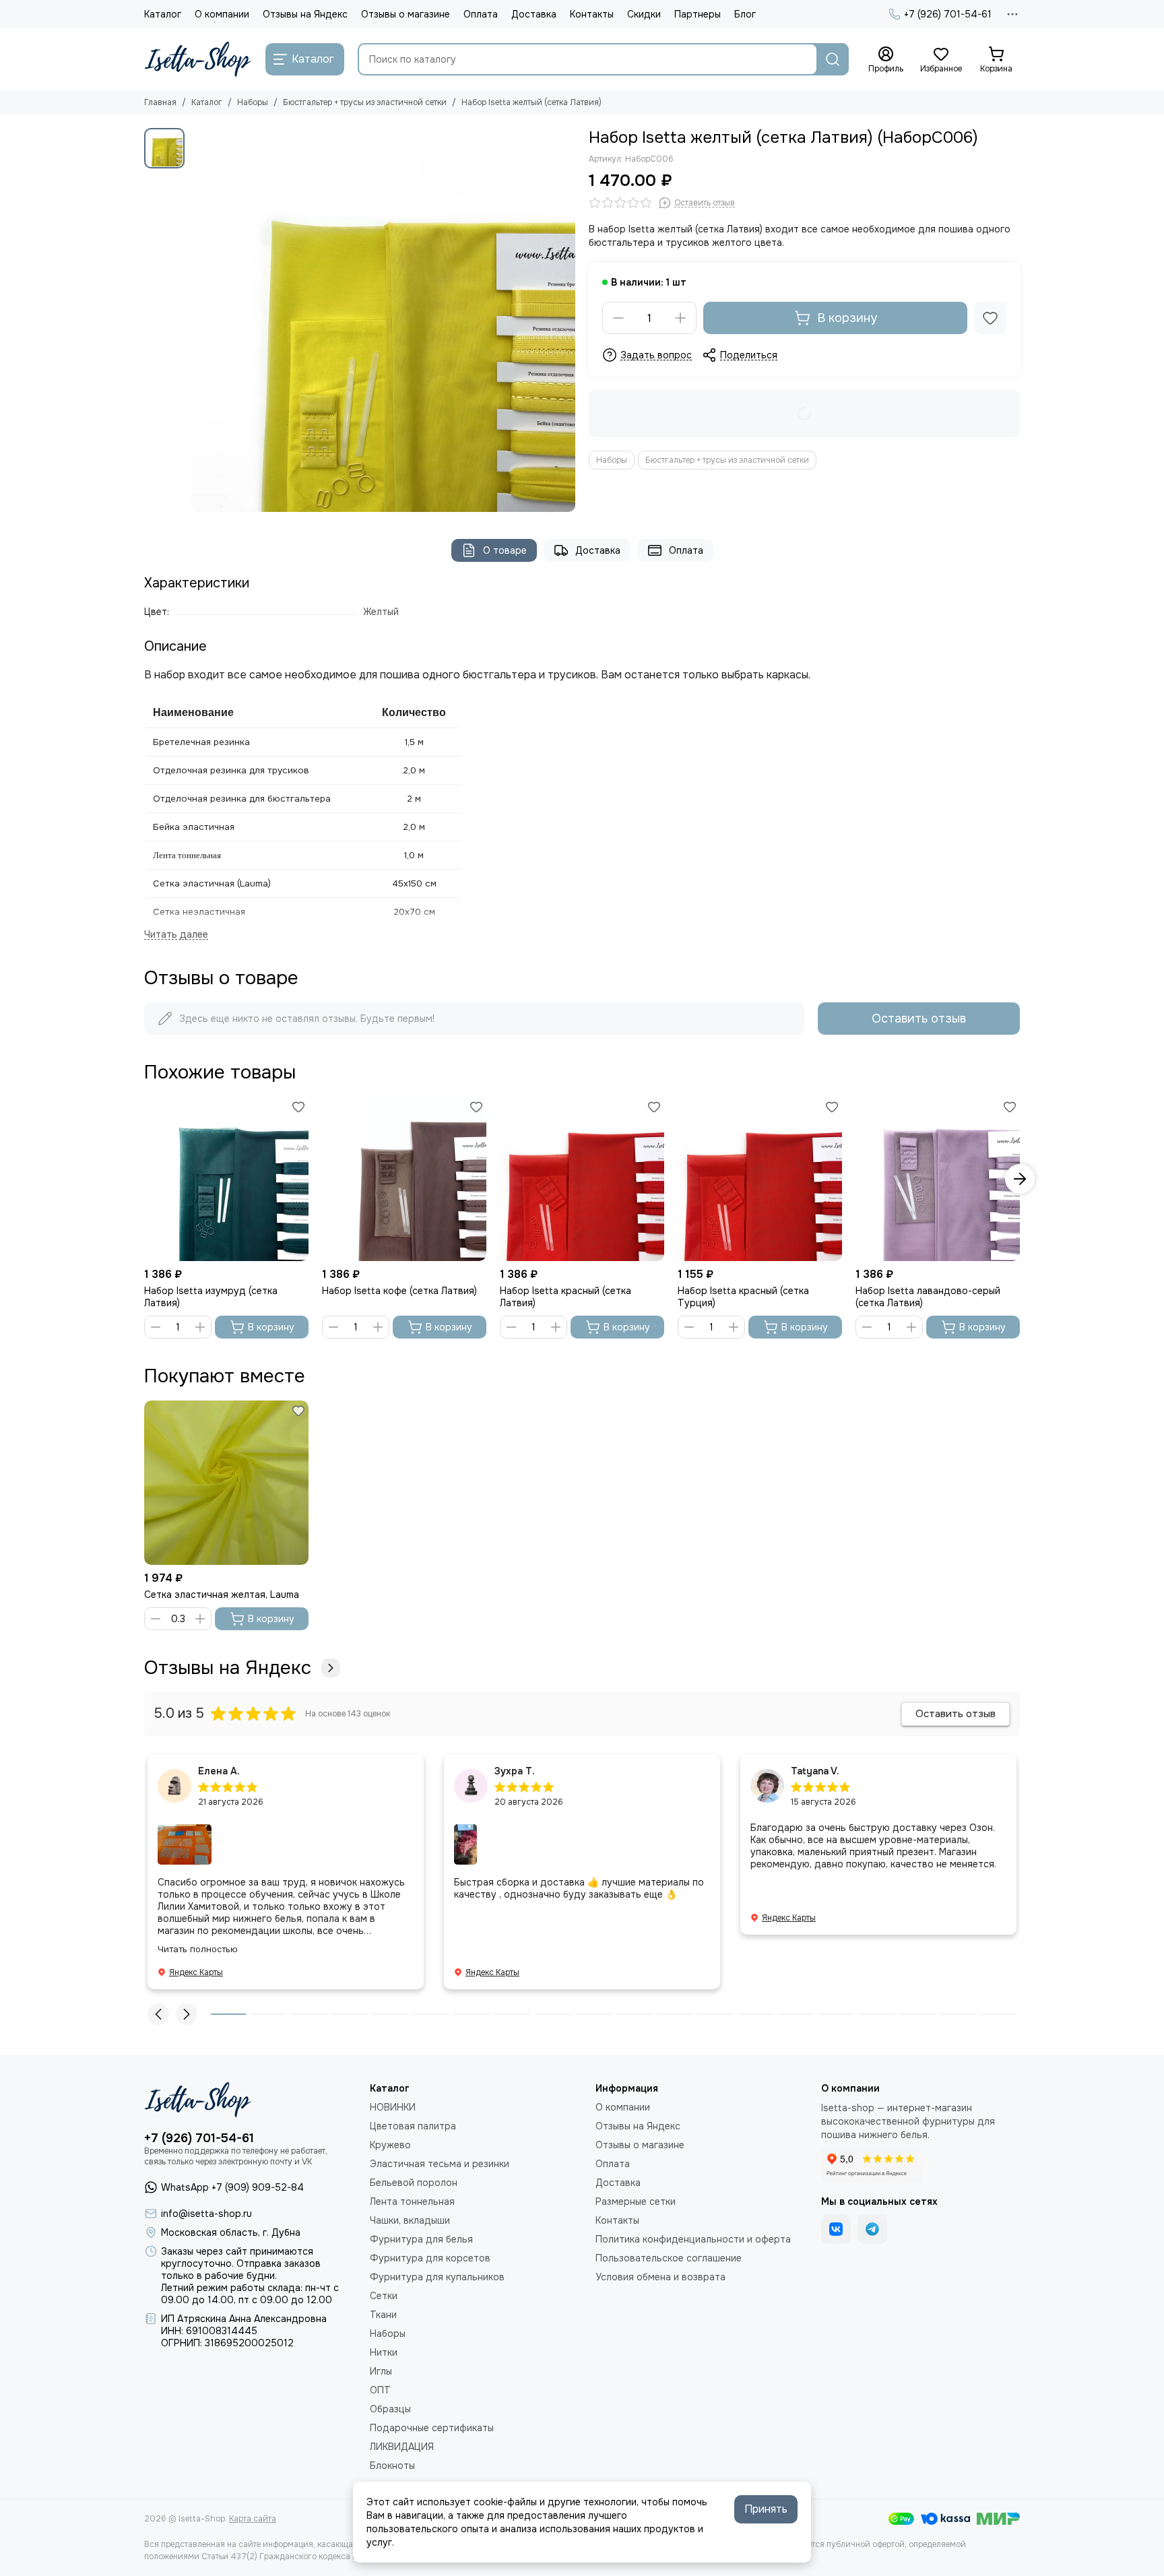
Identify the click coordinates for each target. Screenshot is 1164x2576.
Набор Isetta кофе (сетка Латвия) (399, 1291)
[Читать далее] (176, 935)
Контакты (592, 14)
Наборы (253, 102)
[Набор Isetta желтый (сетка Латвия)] (383, 320)
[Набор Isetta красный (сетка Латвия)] (582, 1179)
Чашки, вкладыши (410, 2220)
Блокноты (392, 2466)
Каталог (163, 14)
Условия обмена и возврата (660, 2277)
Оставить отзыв (919, 1019)
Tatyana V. (815, 1771)
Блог (745, 14)
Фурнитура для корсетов (430, 2258)
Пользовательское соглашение (669, 2258)
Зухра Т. (515, 1771)
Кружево (390, 2145)
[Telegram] (872, 2229)
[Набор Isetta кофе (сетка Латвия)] (404, 1179)
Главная (160, 102)
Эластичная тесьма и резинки (440, 2164)
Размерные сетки (636, 2201)
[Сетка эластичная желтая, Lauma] (226, 1483)
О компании (222, 14)
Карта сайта (253, 2519)
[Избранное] (990, 318)
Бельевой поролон (414, 2183)
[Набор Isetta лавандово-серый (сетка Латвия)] (938, 1179)
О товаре (505, 550)
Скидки (644, 14)
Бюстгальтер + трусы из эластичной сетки (365, 102)
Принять (766, 2509)
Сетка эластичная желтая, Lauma (222, 1595)
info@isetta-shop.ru (206, 2214)
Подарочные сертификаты (432, 2428)
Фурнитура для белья (421, 2239)
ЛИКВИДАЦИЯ (402, 2447)
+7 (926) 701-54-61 (948, 14)
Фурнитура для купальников (437, 2277)
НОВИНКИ (393, 2107)
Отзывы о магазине (406, 14)
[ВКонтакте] (836, 2229)
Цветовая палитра (413, 2126)
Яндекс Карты (196, 1972)
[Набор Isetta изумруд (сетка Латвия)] (226, 1179)
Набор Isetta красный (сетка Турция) (743, 1297)
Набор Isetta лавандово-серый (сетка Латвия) (928, 1297)
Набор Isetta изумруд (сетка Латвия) (211, 1297)
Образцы (390, 2409)
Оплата (481, 14)
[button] (144, 1179)
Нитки (384, 2352)
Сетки (384, 2296)
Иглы (381, 2371)
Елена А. (219, 1771)
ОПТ (380, 2390)
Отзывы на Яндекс (305, 14)
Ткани (383, 2315)
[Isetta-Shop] (198, 59)
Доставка (534, 14)
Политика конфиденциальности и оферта (693, 2239)
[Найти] (833, 59)
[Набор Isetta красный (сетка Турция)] (760, 1179)
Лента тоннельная (412, 2201)
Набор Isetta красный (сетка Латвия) (565, 1297)
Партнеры (698, 14)
